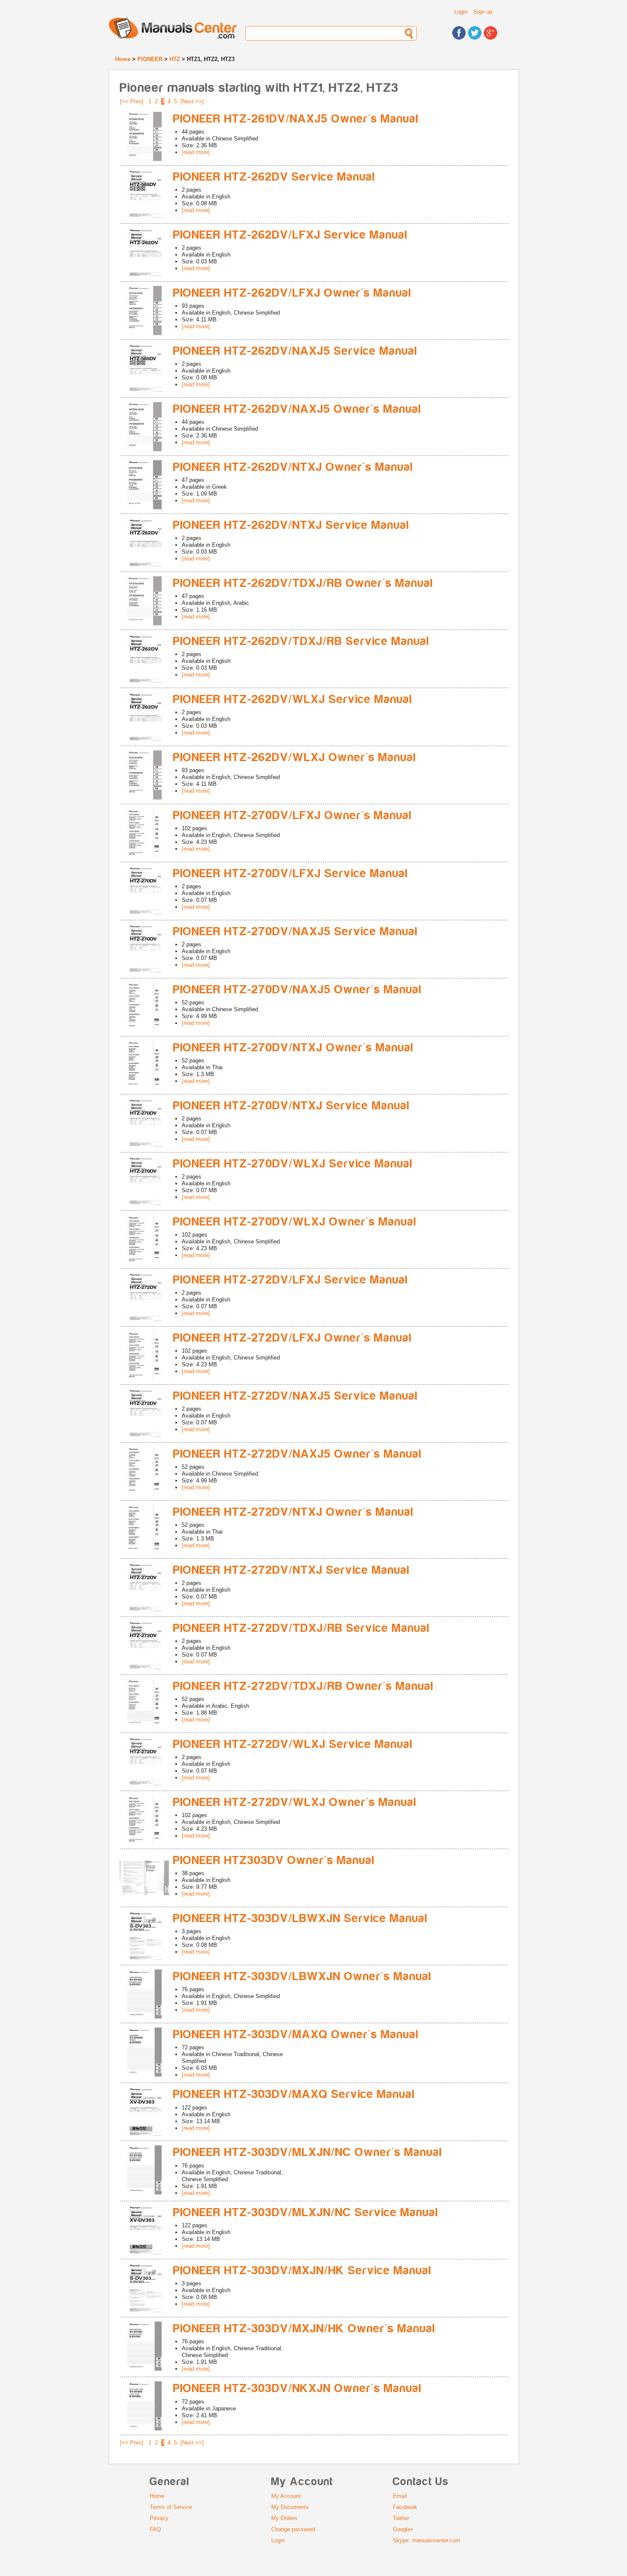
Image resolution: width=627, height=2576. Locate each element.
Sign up (483, 12)
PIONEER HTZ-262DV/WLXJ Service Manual (293, 699)
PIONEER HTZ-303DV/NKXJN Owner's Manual (298, 2388)
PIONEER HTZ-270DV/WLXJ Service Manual (293, 1164)
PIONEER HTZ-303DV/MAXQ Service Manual (294, 2094)
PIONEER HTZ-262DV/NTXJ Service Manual (291, 525)
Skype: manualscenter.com (427, 2540)
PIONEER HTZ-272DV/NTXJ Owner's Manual (293, 1512)
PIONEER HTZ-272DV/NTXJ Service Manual (292, 1570)
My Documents (290, 2507)
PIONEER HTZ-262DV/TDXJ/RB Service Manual (301, 641)
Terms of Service (171, 2507)
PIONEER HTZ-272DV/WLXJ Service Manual (293, 1744)
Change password (293, 2529)
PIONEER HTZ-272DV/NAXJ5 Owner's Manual (298, 1454)
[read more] (196, 152)
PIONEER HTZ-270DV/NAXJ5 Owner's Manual (298, 990)
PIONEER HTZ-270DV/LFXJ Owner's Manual (293, 815)
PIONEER (150, 59)
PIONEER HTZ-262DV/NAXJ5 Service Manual (295, 351)
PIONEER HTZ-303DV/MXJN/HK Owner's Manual (304, 2329)
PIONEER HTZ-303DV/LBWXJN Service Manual (300, 1918)
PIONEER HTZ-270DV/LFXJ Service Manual (291, 874)
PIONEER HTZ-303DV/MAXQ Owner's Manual (296, 2035)
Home (123, 59)
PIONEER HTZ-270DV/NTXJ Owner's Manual (293, 1048)
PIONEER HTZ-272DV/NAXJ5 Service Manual (296, 1396)
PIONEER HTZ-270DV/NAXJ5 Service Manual (296, 932)
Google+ (403, 2529)
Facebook (405, 2507)
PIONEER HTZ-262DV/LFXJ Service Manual (290, 235)
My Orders (284, 2518)
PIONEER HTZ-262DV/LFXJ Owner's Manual (292, 293)
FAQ (155, 2529)
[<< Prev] (132, 101)
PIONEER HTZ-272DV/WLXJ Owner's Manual (295, 1802)
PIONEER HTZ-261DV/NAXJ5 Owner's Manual (296, 119)
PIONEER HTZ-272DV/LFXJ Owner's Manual (293, 1338)
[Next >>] (192, 101)
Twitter (401, 2518)
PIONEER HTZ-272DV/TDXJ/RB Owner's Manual (303, 1686)
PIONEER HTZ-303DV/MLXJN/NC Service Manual (306, 2213)
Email (400, 2496)
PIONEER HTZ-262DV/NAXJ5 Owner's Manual (297, 409)
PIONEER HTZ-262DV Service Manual (274, 177)
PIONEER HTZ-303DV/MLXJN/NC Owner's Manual (308, 2152)
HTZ (175, 59)
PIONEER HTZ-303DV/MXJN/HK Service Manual (302, 2271)
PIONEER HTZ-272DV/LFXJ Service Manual (291, 1280)
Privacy (159, 2518)
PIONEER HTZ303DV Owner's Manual (274, 1860)
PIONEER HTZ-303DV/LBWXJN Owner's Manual (302, 1976)
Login (461, 12)
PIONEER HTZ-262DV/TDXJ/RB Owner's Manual (303, 583)
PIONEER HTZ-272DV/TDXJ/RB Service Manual (302, 1628)
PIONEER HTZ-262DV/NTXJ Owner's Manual (293, 467)
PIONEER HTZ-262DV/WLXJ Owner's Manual (295, 757)
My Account (286, 2496)
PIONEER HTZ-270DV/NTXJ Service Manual (292, 1106)
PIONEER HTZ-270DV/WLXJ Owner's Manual (295, 1222)
